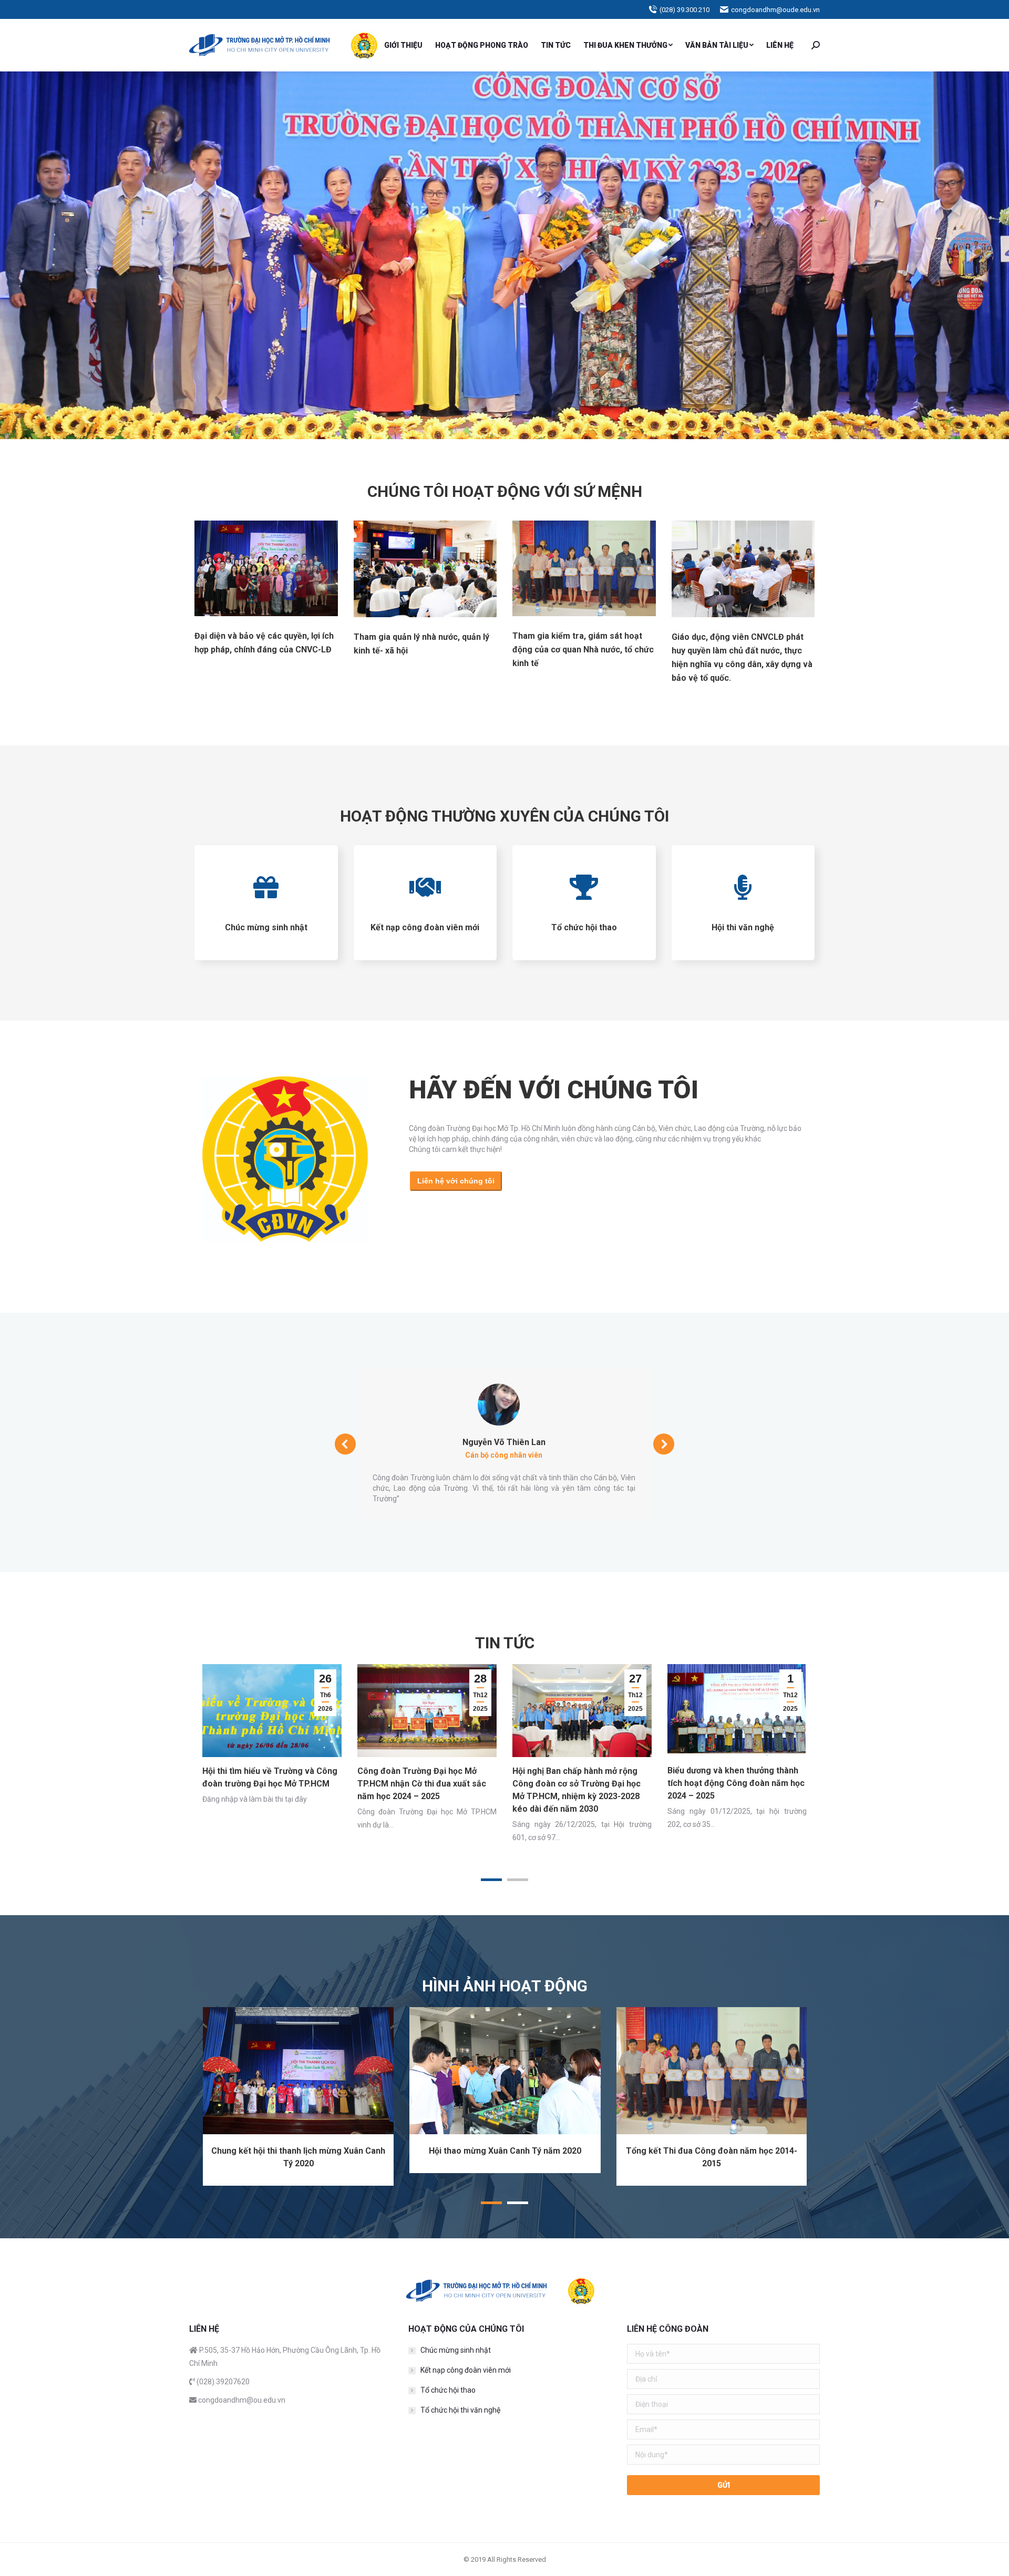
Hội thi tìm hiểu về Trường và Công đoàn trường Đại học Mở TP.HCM (270, 1777)
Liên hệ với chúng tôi (456, 1181)
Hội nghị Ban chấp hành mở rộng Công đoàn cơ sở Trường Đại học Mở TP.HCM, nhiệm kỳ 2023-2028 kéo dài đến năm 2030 (576, 1790)
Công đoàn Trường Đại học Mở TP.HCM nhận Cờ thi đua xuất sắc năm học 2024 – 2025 (422, 1784)
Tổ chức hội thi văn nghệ (460, 2410)
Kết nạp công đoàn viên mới (466, 2370)
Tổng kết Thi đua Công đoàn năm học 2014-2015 (712, 2157)
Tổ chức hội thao (448, 2390)
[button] (491, 1880)
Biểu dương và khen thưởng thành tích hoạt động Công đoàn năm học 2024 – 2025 (736, 1783)
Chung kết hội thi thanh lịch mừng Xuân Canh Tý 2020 (298, 2157)
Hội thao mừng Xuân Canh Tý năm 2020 (505, 2151)
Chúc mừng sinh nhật (456, 2350)
